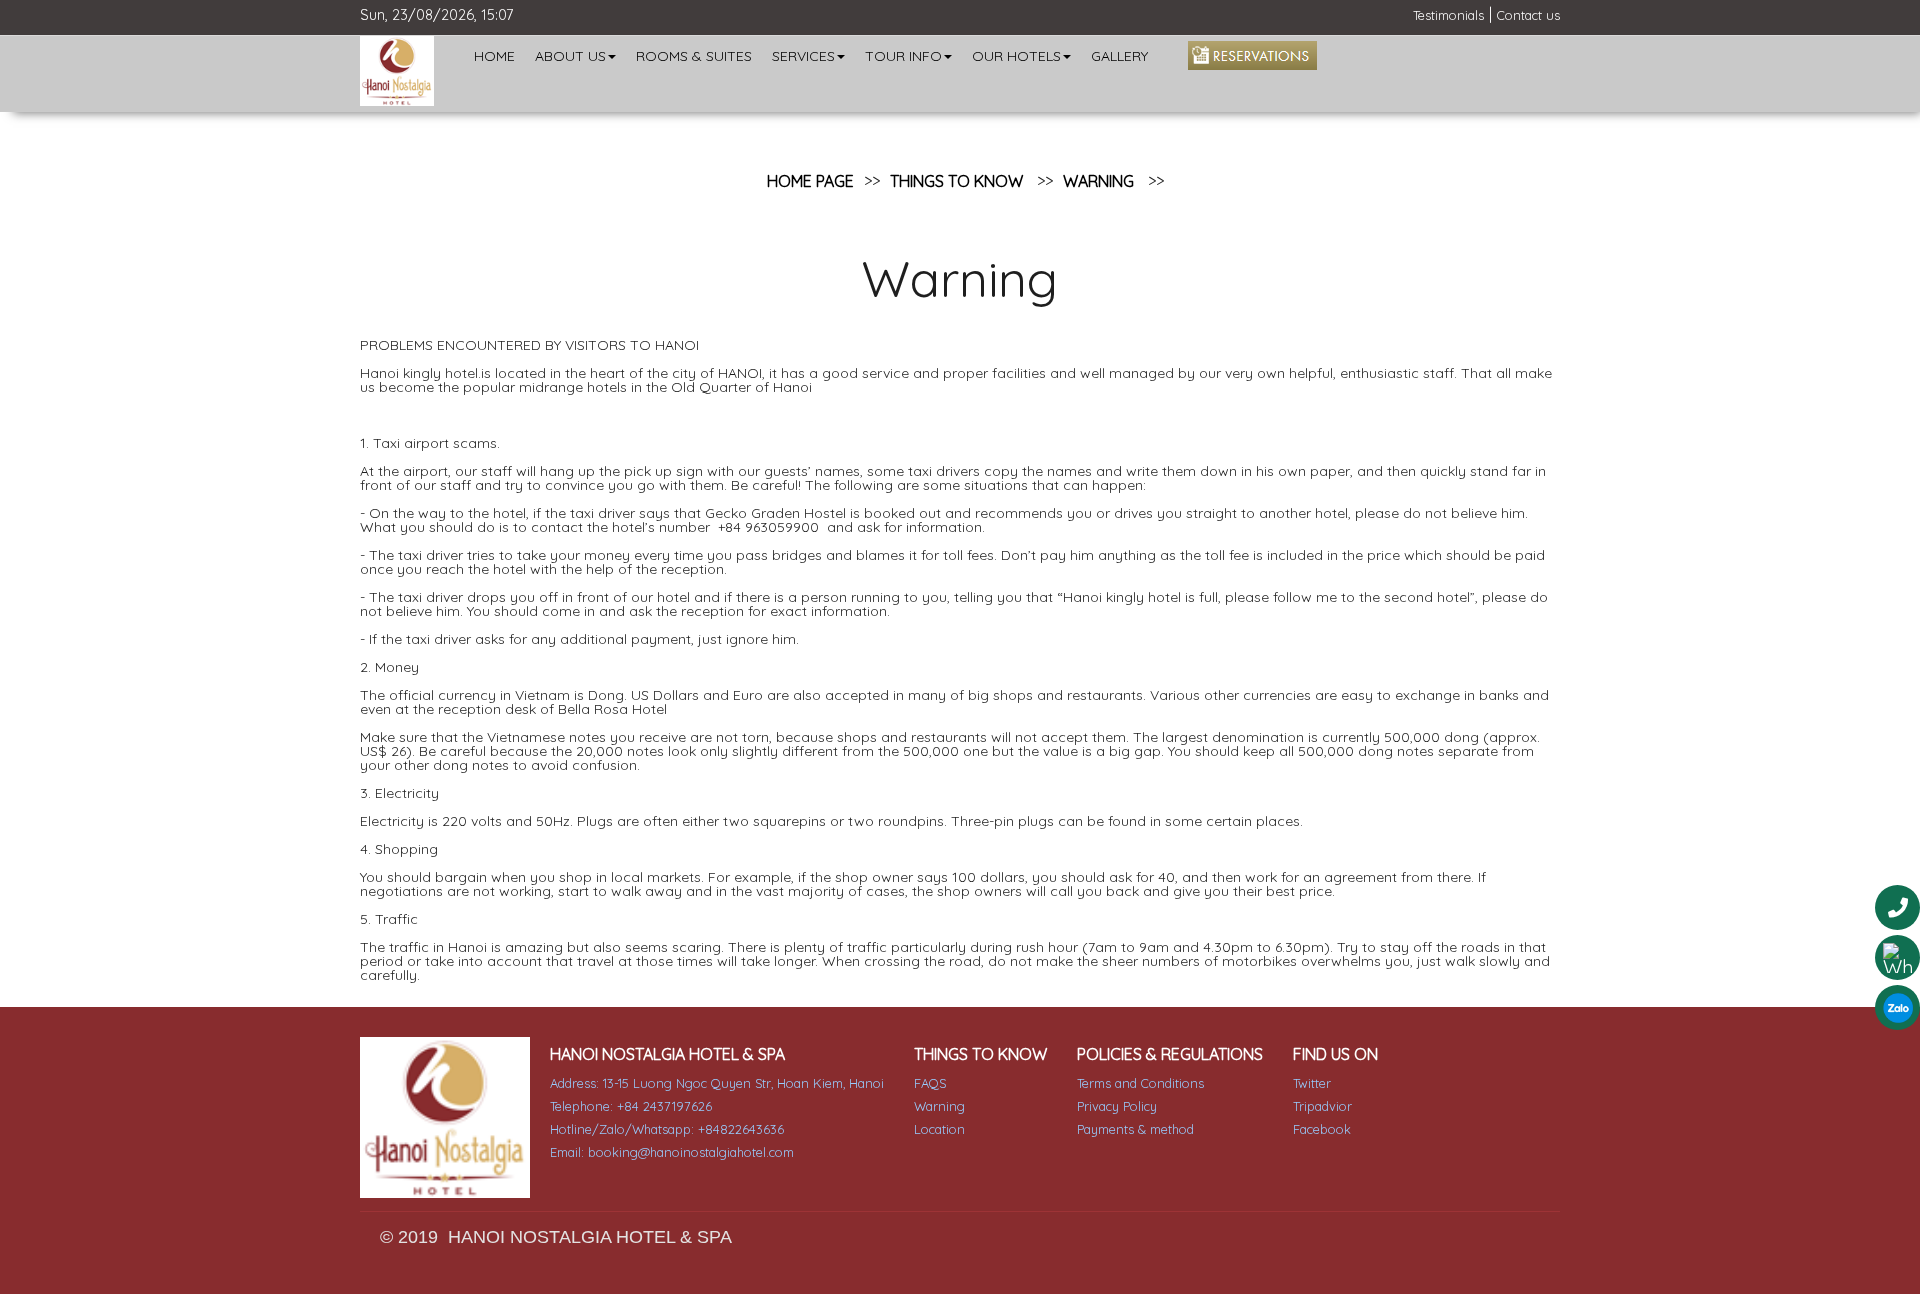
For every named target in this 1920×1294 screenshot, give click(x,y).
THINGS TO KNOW (956, 181)
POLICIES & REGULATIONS (1170, 1054)
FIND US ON (1335, 1054)
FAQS (930, 1083)
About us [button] (570, 56)
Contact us (1528, 15)
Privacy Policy (1117, 1106)
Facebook (1322, 1129)
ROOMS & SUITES (694, 56)
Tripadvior (1322, 1106)
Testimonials (1448, 15)
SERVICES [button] (803, 56)
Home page (810, 181)
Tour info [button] (903, 56)
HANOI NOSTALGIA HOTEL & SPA (667, 1054)
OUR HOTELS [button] (1016, 56)
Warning (1098, 181)
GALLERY (1119, 56)
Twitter (1312, 1083)
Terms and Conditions (1140, 1083)
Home (494, 56)
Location (939, 1129)
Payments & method (1135, 1129)
